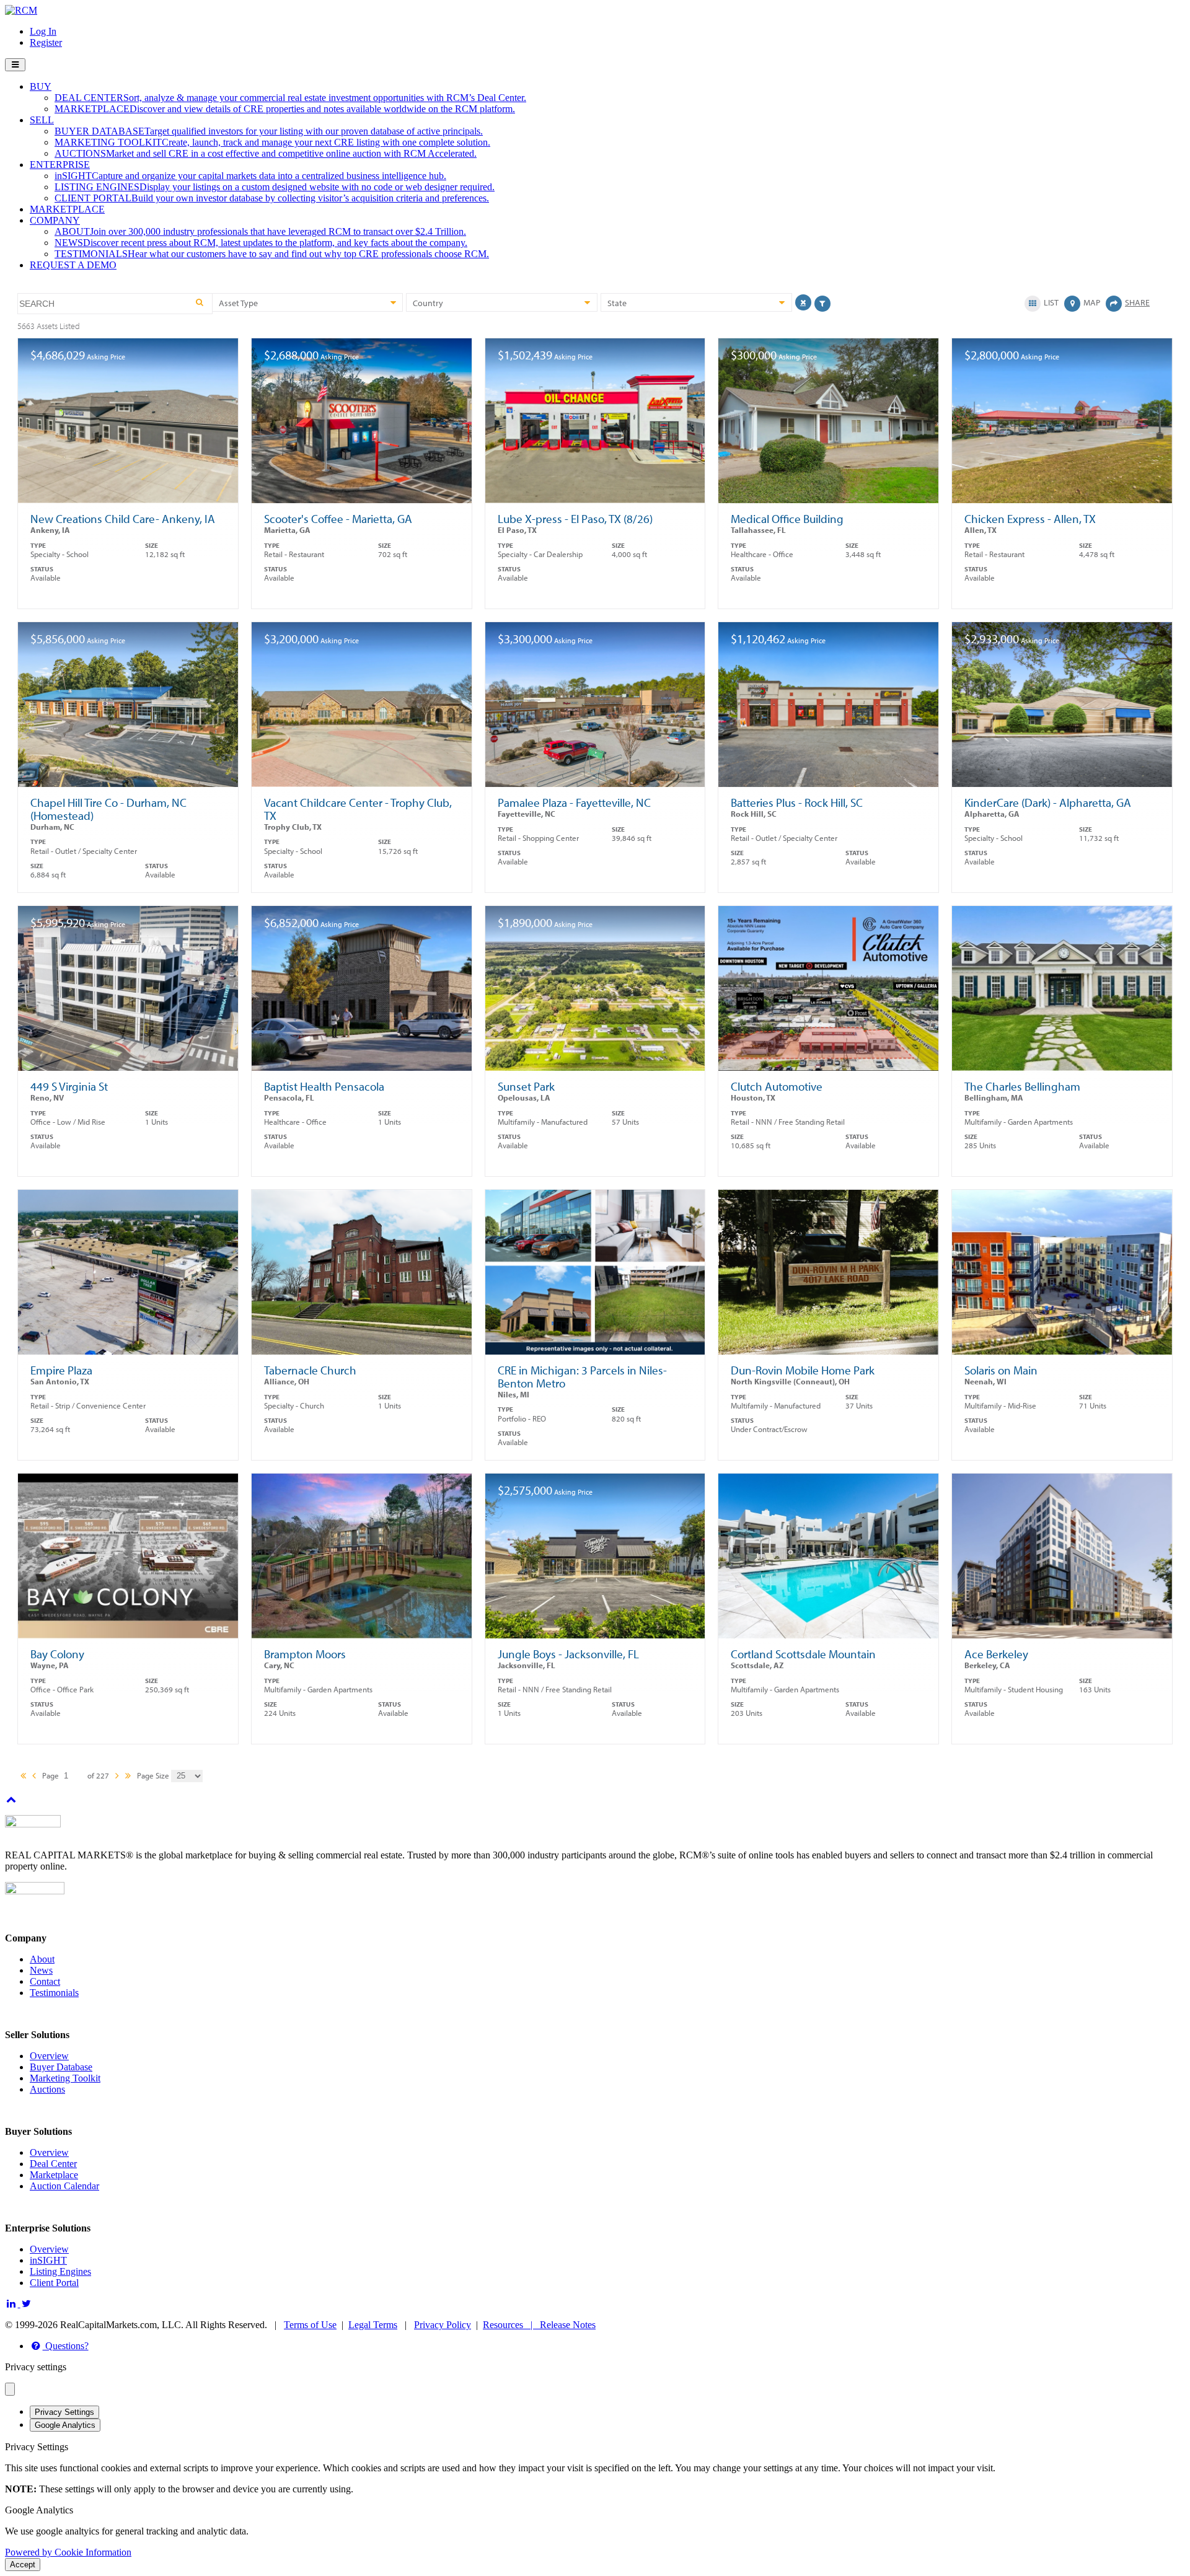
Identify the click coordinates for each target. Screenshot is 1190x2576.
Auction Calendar (64, 2186)
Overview (49, 2056)
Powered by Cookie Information (68, 2552)
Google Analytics (65, 2425)
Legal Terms (373, 2325)
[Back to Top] (11, 1799)
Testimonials (54, 1993)
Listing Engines (60, 2271)
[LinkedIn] (13, 2304)
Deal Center (53, 2164)
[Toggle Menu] (15, 65)
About (42, 1959)
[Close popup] (10, 2389)
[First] (23, 1777)
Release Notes (568, 2325)
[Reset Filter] (803, 302)
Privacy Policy (443, 2325)
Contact (45, 1981)
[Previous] (34, 1777)
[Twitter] (27, 2304)
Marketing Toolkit (65, 2078)
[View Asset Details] (128, 1123)
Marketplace (54, 2175)
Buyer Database (61, 2067)
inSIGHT (48, 2260)
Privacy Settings (64, 2412)
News (41, 1970)
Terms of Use (310, 2325)
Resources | (511, 2325)
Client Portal (54, 2283)
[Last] (128, 1777)
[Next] (117, 1777)
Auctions (47, 2089)
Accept (23, 2565)
